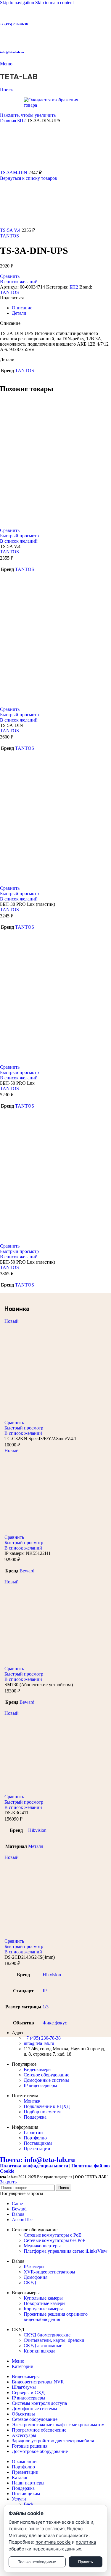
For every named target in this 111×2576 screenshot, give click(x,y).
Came (17, 2203)
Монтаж (32, 2101)
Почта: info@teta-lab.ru (37, 2160)
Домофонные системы (46, 2080)
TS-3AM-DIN (14, 173)
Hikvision (37, 1830)
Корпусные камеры (43, 2309)
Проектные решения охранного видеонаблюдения (56, 2317)
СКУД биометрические (47, 2335)
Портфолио (35, 2138)
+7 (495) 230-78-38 (14, 24)
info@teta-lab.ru (12, 52)
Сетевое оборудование (46, 2075)
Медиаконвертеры (42, 2246)
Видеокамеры (38, 2069)
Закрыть (8, 2182)
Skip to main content (54, 3)
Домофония (36, 2277)
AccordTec (22, 2220)
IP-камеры (34, 2266)
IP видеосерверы (40, 2085)
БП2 (22, 121)
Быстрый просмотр (19, 536)
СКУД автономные (43, 2346)
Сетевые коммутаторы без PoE (55, 2240)
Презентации (37, 2148)
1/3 (46, 2007)
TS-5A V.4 (11, 230)
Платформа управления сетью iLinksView (66, 2251)
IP (45, 1991)
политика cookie (53, 2542)
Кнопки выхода (40, 2351)
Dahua (18, 2214)
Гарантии (33, 2132)
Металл (36, 1846)
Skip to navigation (18, 3)
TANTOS (9, 236)
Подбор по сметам (42, 2112)
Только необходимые (37, 2562)
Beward (27, 1571)
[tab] (22, 308)
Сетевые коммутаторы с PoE (53, 2235)
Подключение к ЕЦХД (47, 2106)
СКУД (30, 2283)
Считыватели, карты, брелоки (54, 2340)
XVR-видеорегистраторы (49, 2272)
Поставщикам (38, 2143)
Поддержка (35, 2117)
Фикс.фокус (55, 2023)
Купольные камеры (43, 2298)
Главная (9, 121)
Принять (86, 2562)
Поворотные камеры (45, 2303)
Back (29, 2504)
